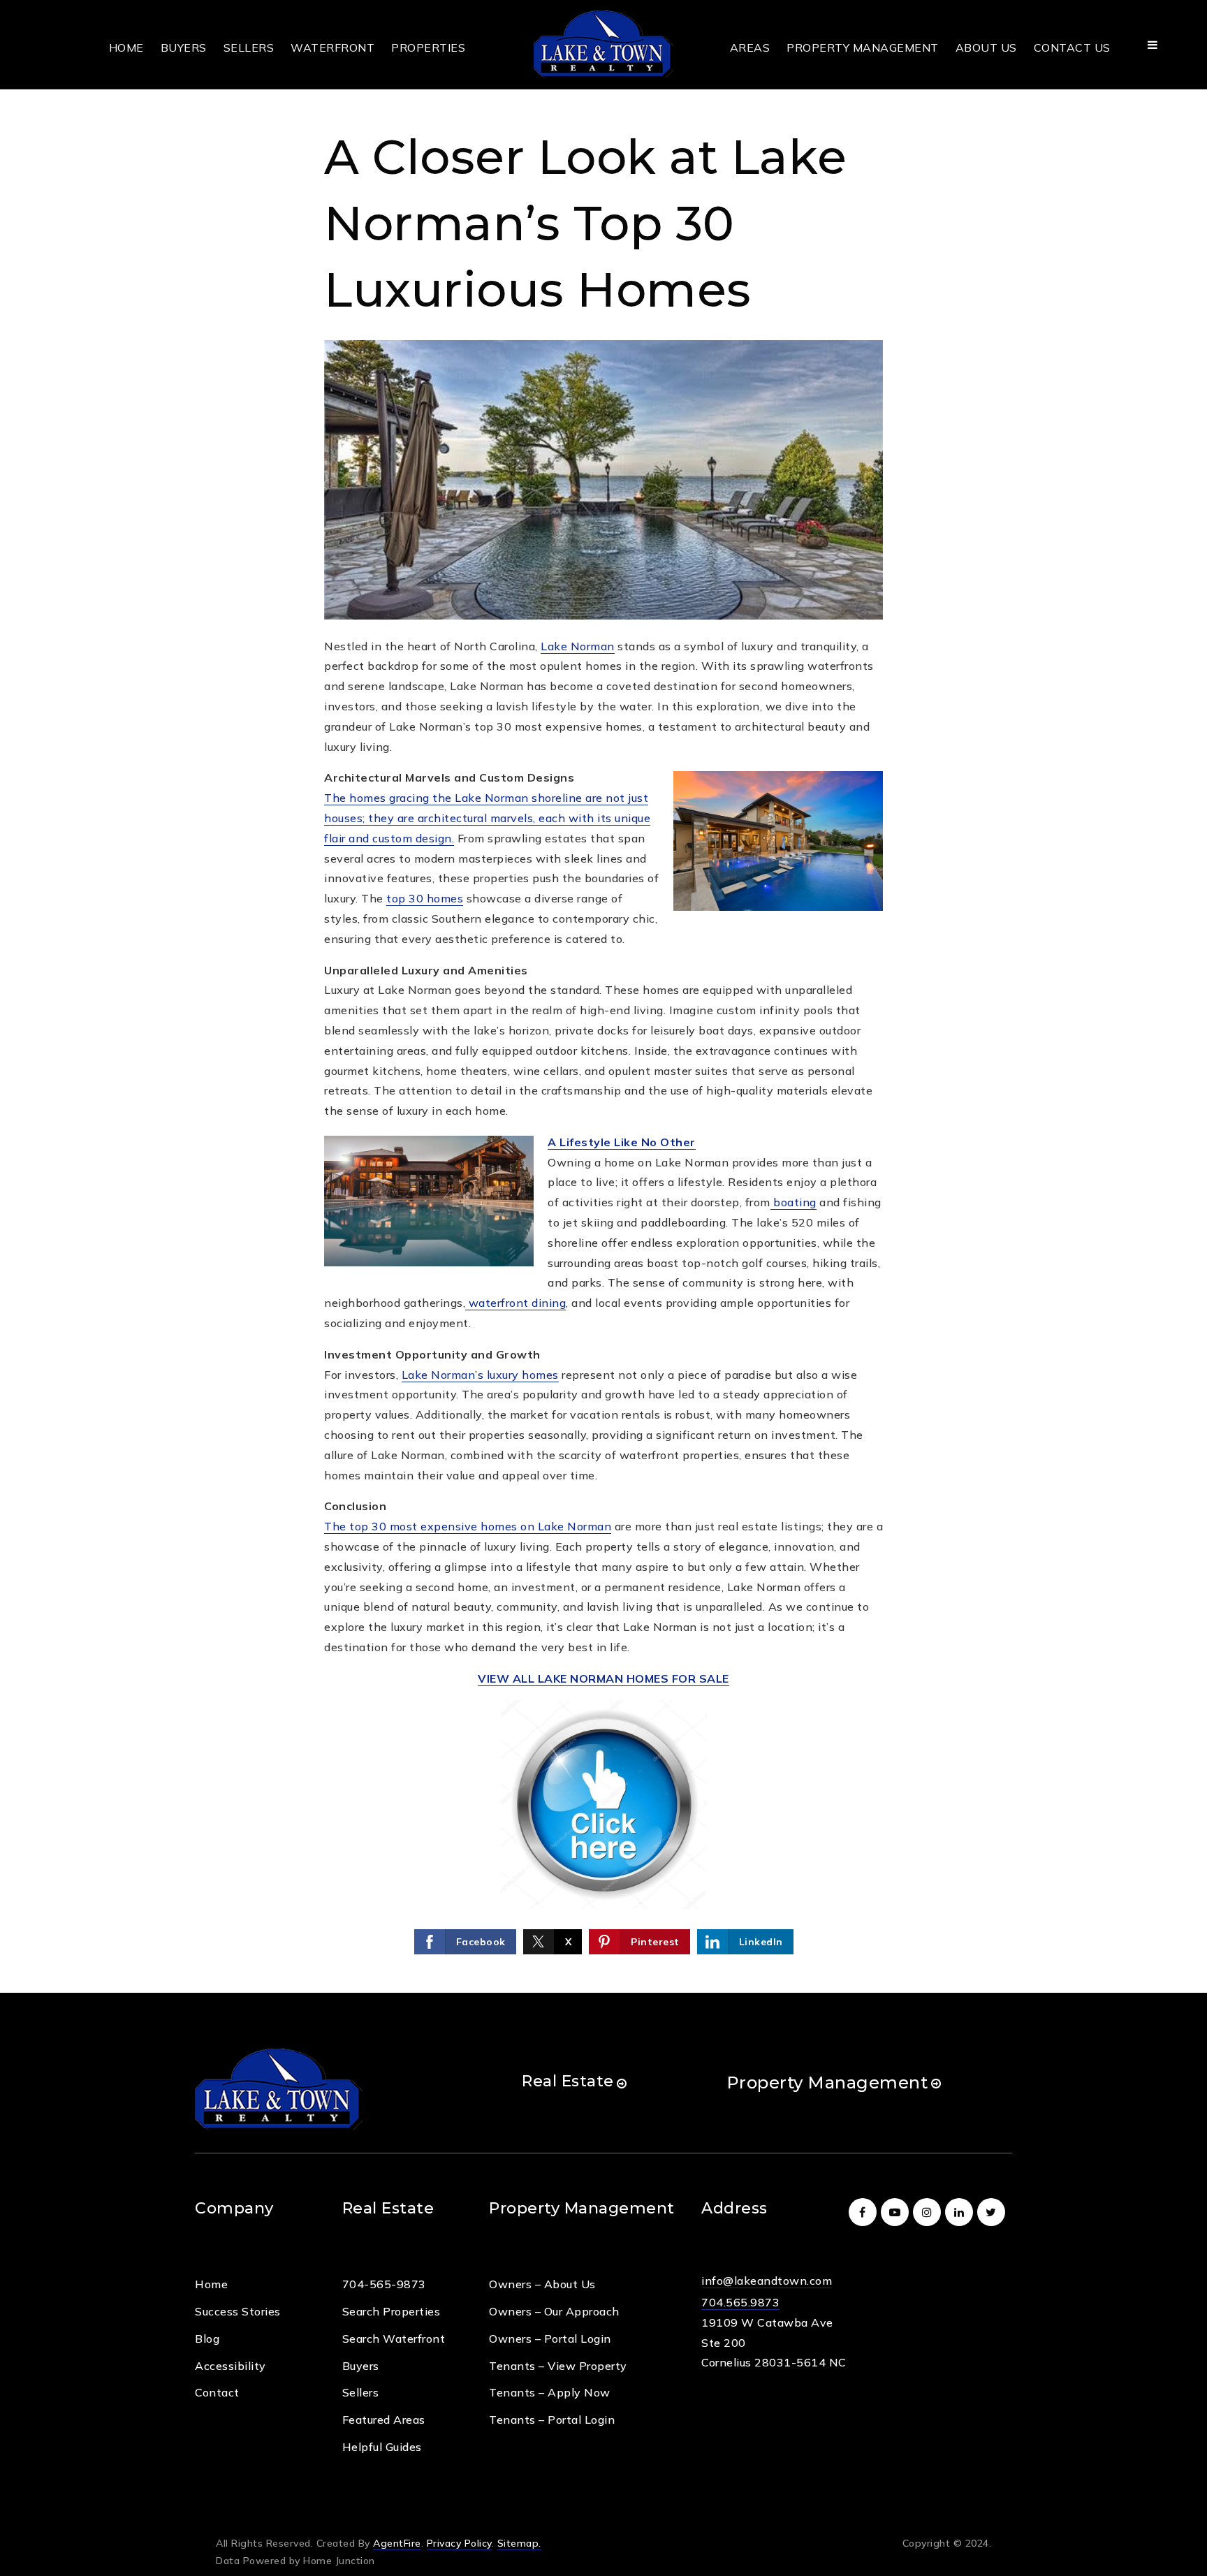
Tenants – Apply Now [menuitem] (550, 2392)
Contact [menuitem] (217, 2392)
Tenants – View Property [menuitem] (558, 2366)
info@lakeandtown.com (767, 2281)
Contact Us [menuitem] (1072, 47)
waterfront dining (515, 1303)
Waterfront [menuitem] (332, 47)
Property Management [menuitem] (863, 47)
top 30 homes (425, 898)
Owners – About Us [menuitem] (542, 2284)
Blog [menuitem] (207, 2339)
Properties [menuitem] (428, 47)
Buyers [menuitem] (184, 47)
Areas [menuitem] (750, 47)
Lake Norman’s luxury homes (480, 1375)
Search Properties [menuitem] (392, 2311)
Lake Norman (578, 646)
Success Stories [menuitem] (238, 2311)
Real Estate (568, 2081)
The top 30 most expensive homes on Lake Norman (468, 1526)
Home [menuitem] (126, 47)
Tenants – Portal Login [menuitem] (552, 2420)
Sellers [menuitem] (249, 47)
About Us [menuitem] (986, 47)
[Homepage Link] (603, 43)
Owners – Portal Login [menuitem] (550, 2339)
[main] (603, 996)
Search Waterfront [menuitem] (394, 2339)
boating (793, 1202)
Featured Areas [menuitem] (384, 2420)
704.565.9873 (740, 2302)
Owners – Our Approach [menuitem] (554, 2311)
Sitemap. (519, 2543)
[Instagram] (929, 2212)
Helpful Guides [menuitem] (382, 2447)
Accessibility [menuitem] (231, 2366)
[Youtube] (897, 2212)
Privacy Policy (459, 2543)
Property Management (827, 2083)
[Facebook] (865, 2212)
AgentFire (397, 2543)
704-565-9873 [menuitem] (384, 2284)
